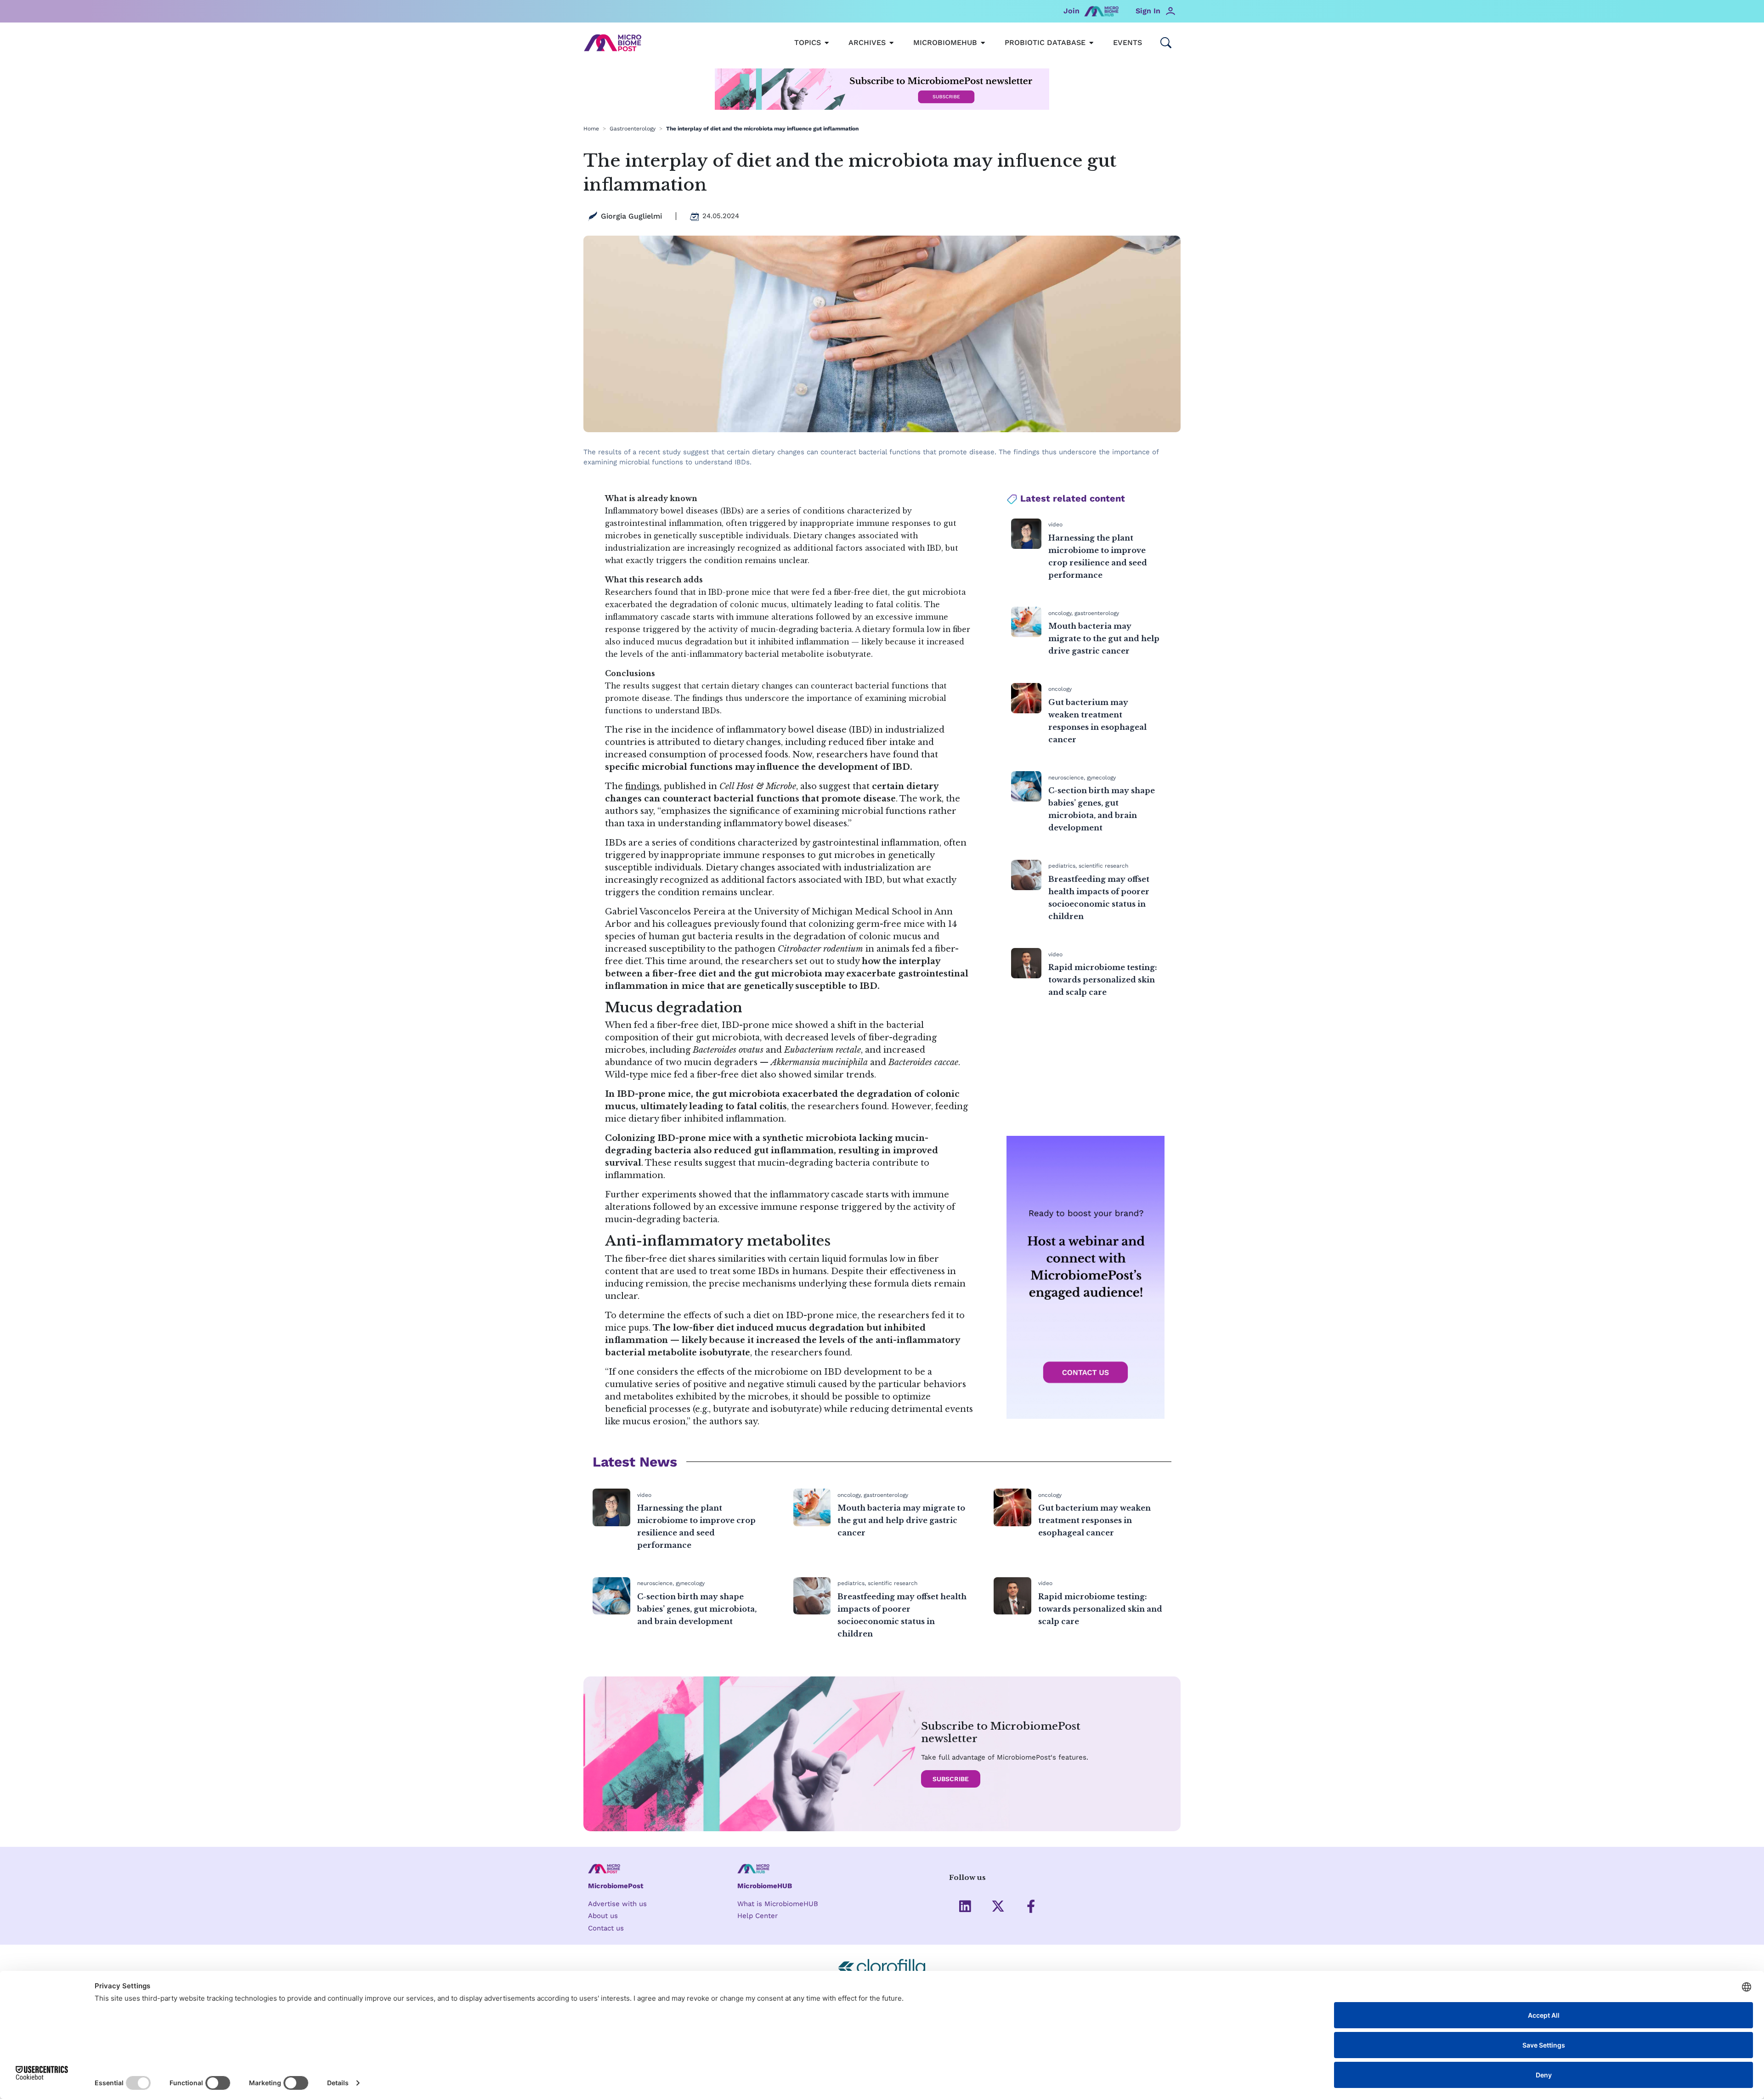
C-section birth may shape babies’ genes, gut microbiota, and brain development (697, 1609)
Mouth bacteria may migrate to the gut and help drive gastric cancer (1104, 638)
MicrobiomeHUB (765, 1886)
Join (1071, 11)
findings (642, 786)
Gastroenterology (633, 129)
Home (591, 129)
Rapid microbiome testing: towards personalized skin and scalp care (1103, 980)
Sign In (1148, 11)
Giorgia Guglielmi (631, 216)
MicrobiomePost (616, 1886)
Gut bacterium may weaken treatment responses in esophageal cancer (1094, 1520)
